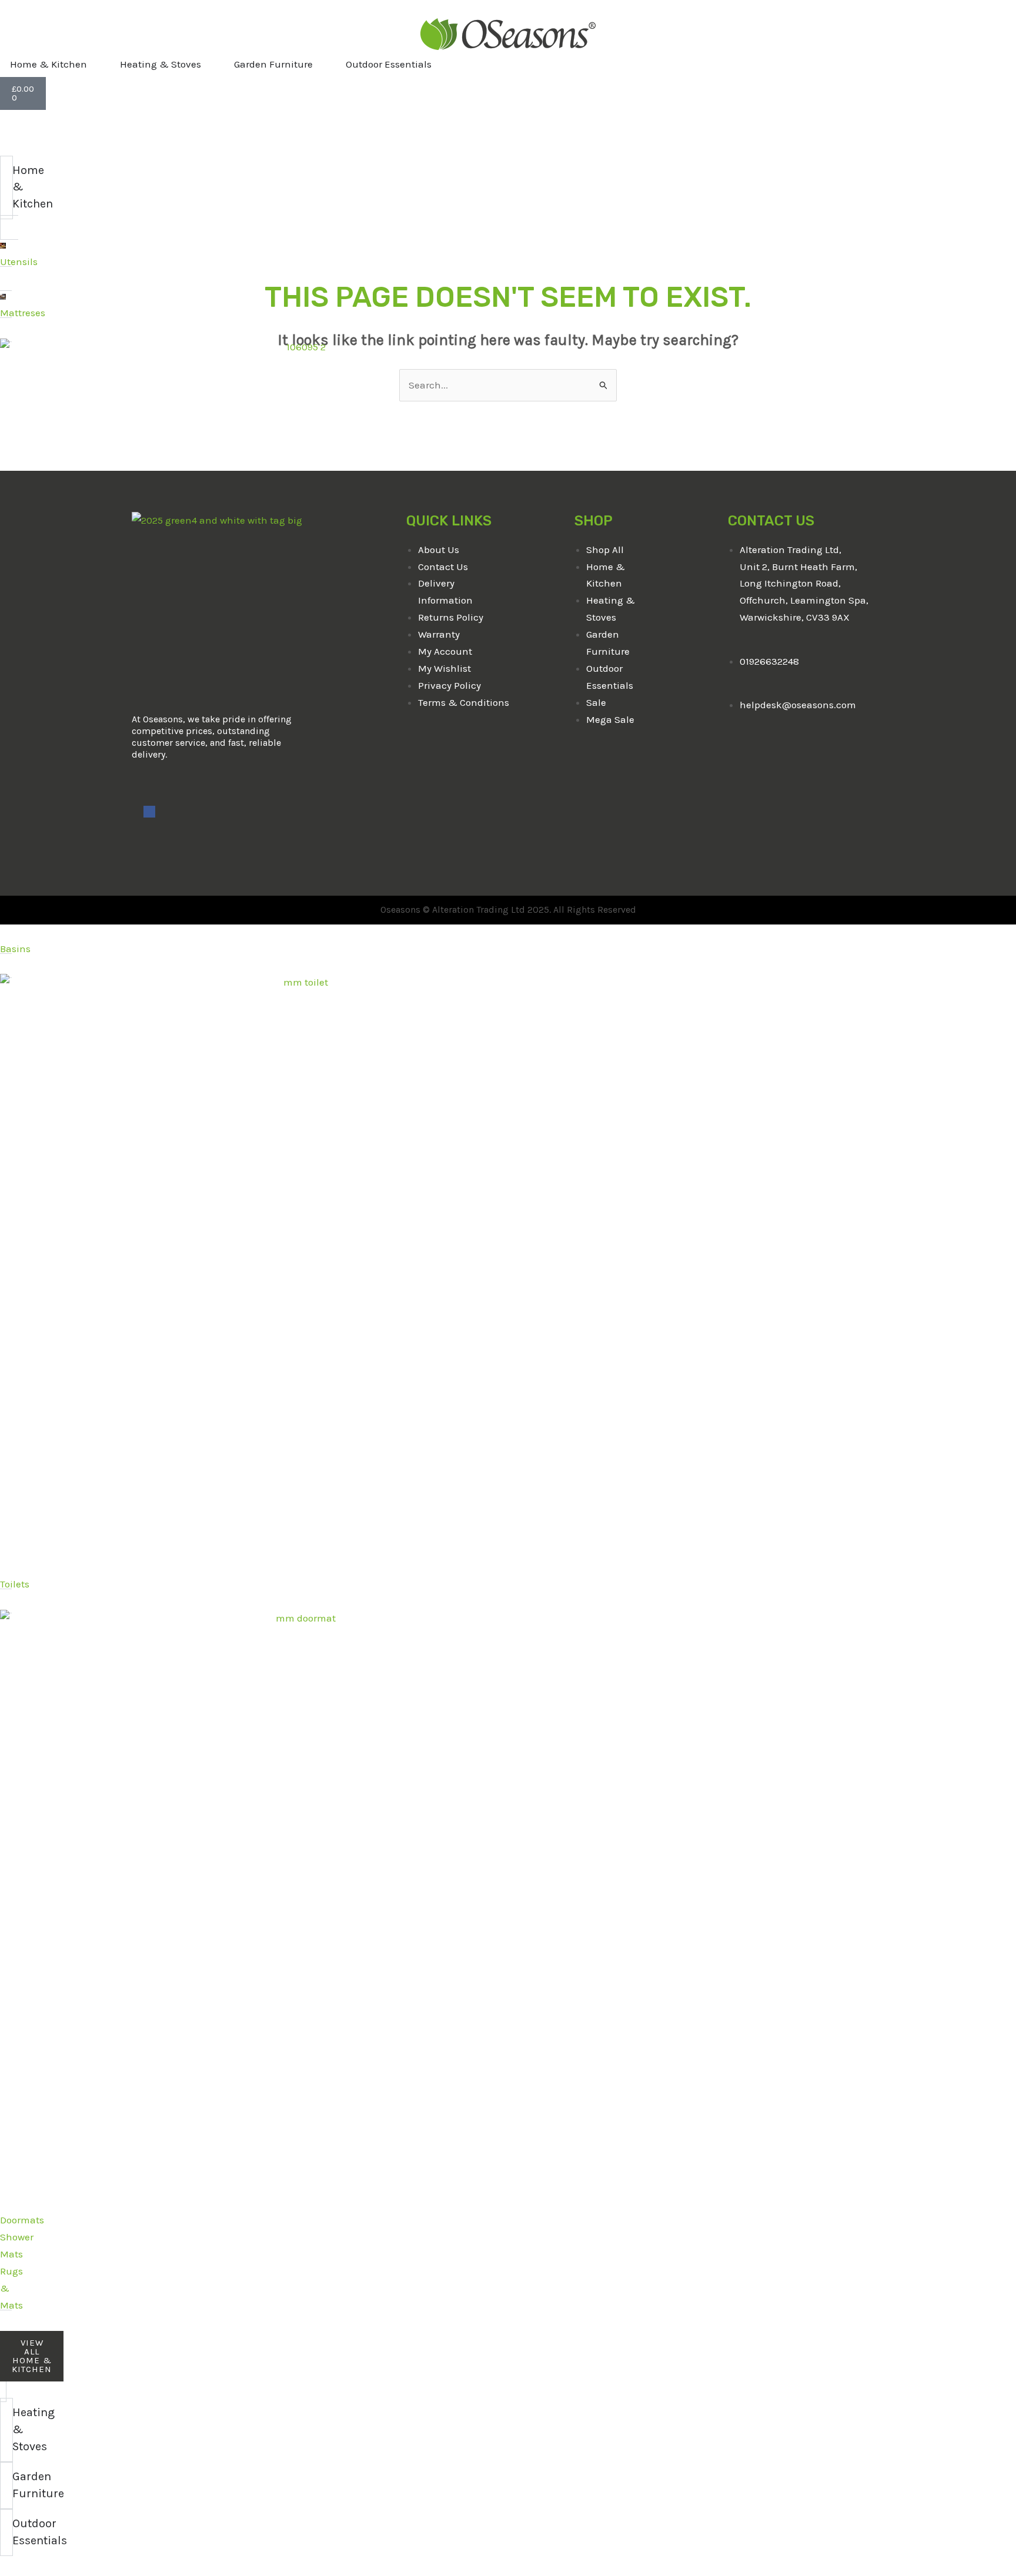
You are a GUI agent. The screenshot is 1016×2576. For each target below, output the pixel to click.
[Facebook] (149, 812)
